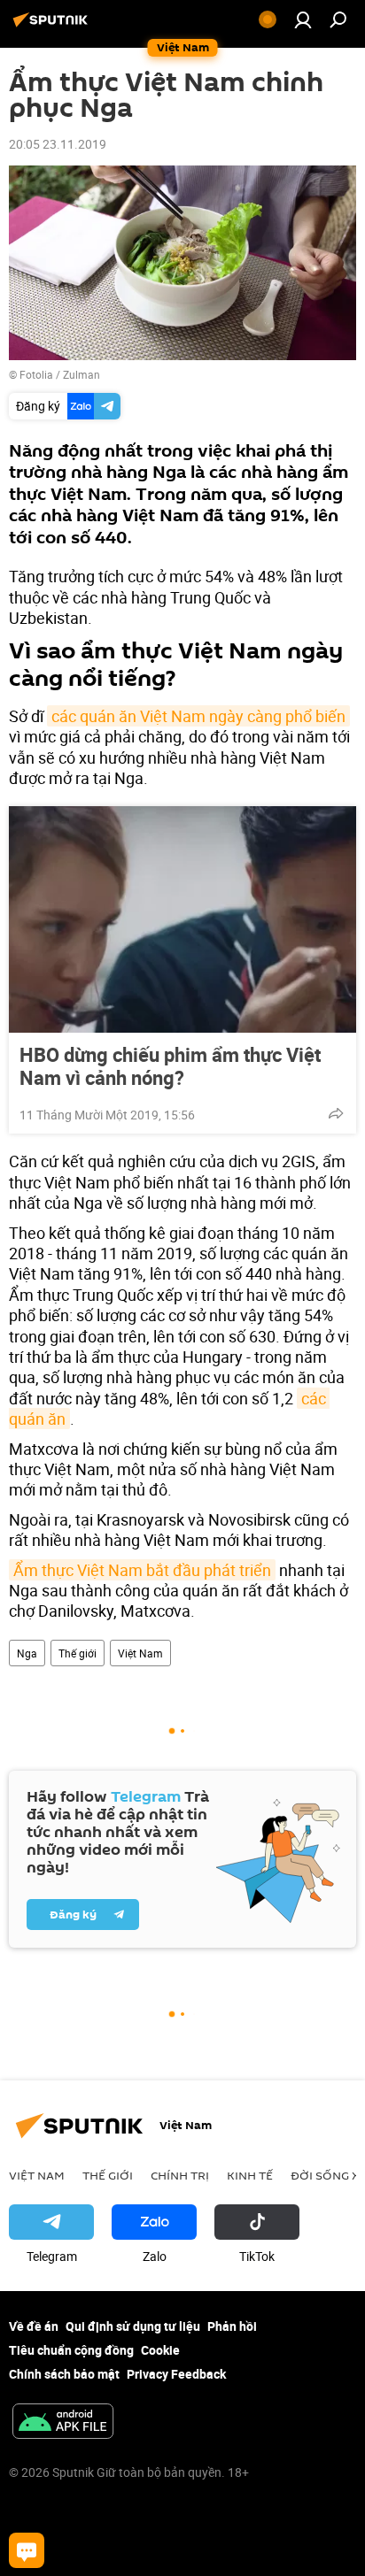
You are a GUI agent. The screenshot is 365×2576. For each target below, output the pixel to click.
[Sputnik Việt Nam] (53, 26)
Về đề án (34, 2326)
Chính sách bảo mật (64, 2374)
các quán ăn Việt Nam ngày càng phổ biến (198, 716)
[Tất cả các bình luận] (27, 2550)
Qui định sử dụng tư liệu (133, 2326)
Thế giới (78, 1653)
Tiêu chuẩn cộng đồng (71, 2350)
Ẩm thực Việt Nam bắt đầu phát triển (142, 1570)
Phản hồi (232, 2326)
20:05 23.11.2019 (58, 144)
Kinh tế (250, 2175)
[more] (336, 1113)
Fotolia (36, 374)
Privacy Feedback (176, 2374)
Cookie (160, 2350)
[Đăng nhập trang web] (303, 19)
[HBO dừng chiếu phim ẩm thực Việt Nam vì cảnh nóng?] (182, 919)
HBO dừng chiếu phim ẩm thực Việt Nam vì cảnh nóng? (170, 1066)
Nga (27, 1653)
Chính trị (180, 2175)
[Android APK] (63, 2423)
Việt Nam (140, 1653)
